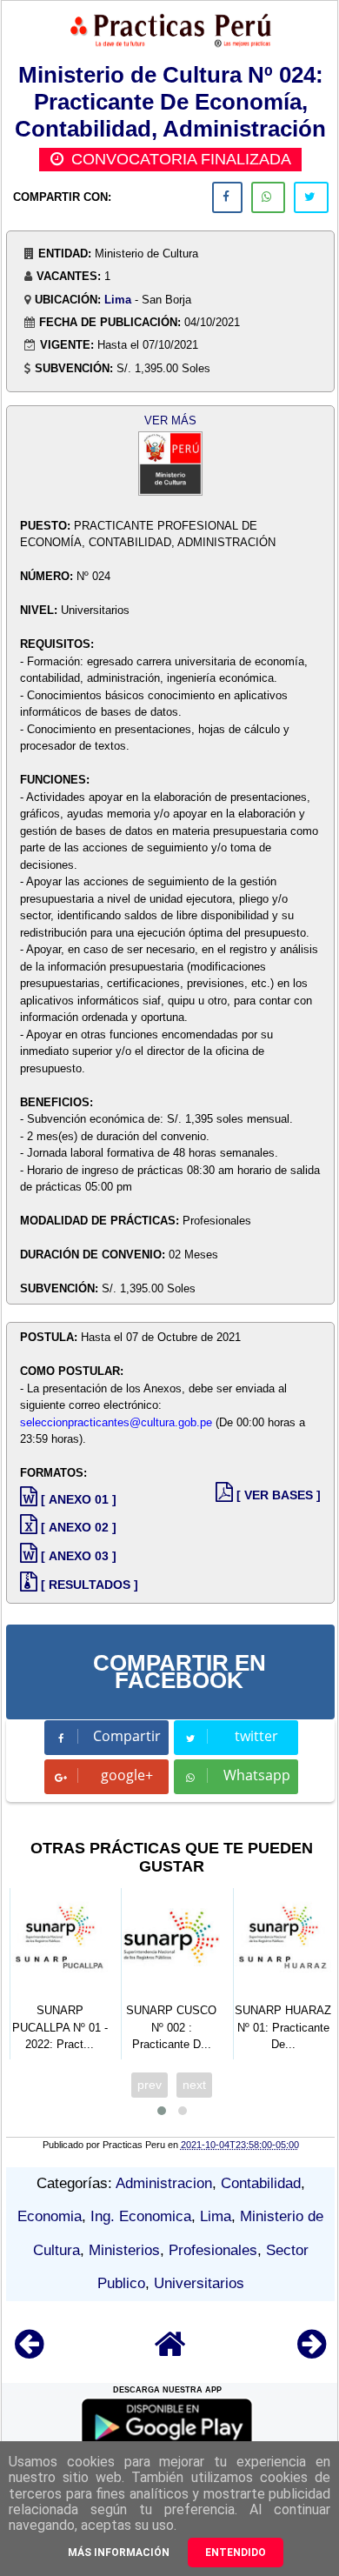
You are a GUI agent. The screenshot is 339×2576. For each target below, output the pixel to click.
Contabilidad (261, 2183)
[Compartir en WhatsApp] (268, 197)
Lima (118, 300)
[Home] (170, 2352)
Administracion (164, 2183)
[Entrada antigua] (312, 2352)
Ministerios (124, 2250)
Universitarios (199, 2283)
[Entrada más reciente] (29, 2352)
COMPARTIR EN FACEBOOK (179, 1672)
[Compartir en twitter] (311, 197)
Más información (119, 2553)
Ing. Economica (141, 2216)
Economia (50, 2216)
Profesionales (213, 2250)
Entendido (236, 2553)
